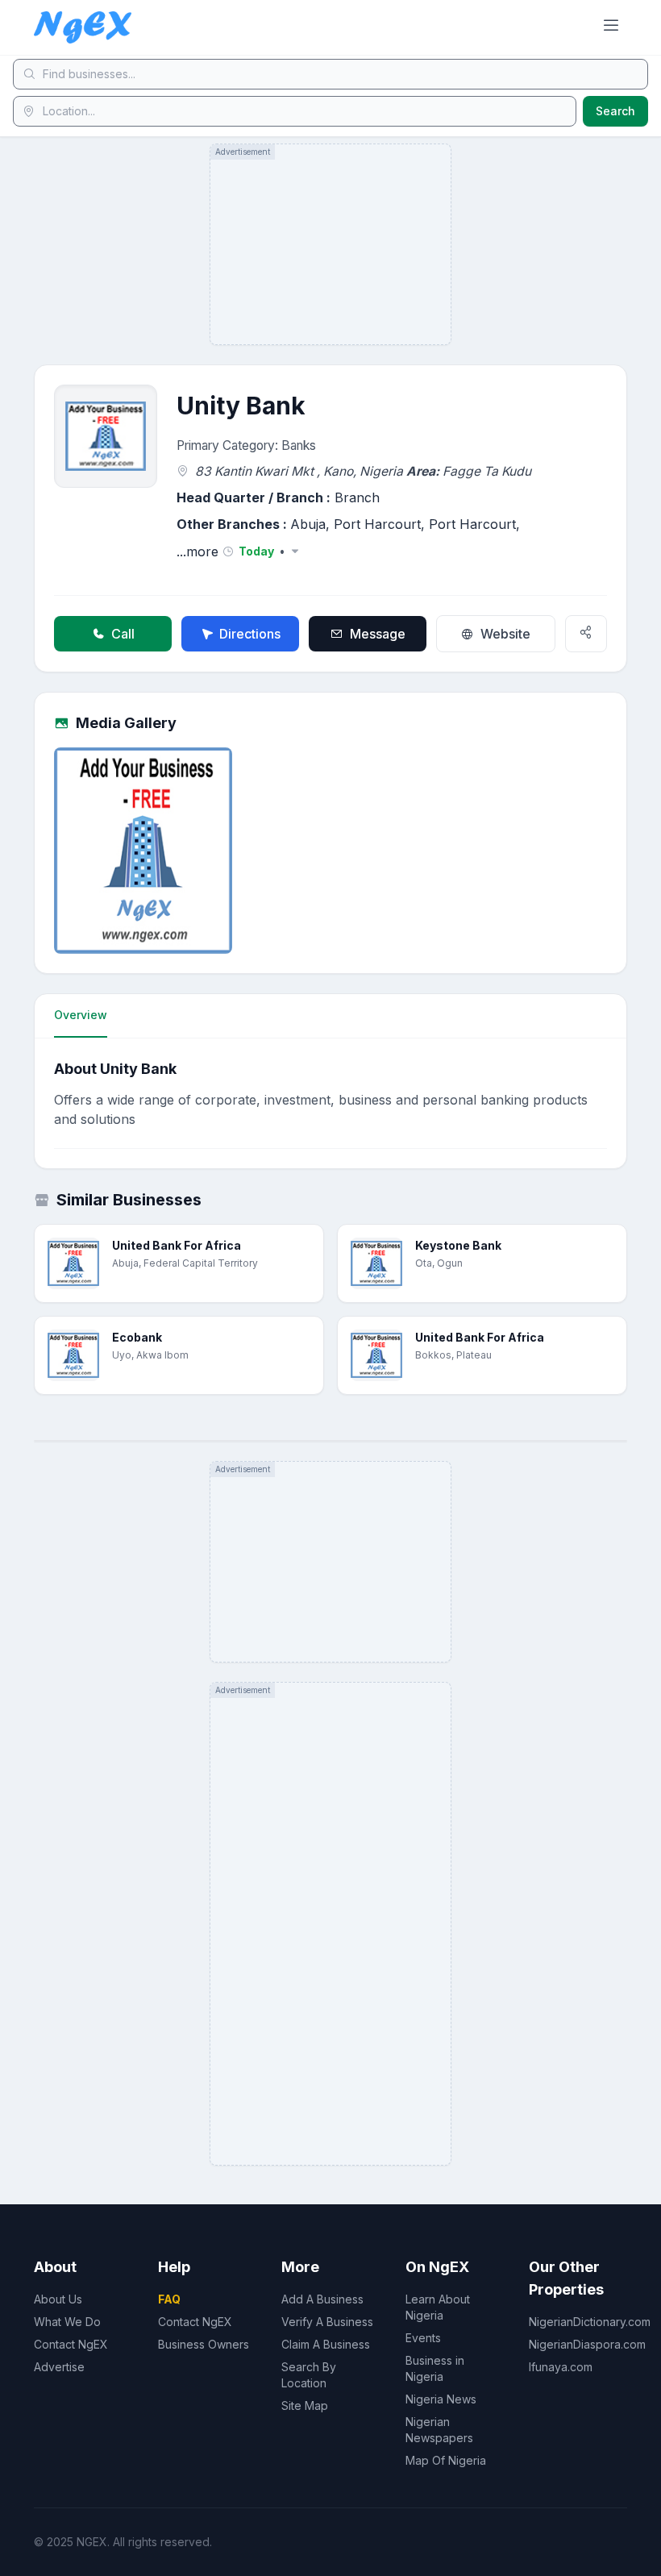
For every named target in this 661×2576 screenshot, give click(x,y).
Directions (250, 634)
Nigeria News (441, 2399)
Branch (357, 497)
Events (423, 2338)
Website (505, 634)
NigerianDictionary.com (590, 2322)
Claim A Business (326, 2344)
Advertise (59, 2367)
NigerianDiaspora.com (587, 2344)
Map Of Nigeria (446, 2460)
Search (615, 111)
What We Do (67, 2322)
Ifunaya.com (561, 2367)
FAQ (169, 2299)
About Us (58, 2299)
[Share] (586, 634)
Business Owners (204, 2344)
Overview (81, 1015)
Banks (299, 445)
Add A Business (322, 2299)
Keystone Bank (458, 1245)
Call (123, 634)
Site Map (305, 2405)
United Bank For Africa (177, 1245)
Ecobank (137, 1337)
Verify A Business (327, 2322)
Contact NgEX (71, 2344)
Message (378, 634)
